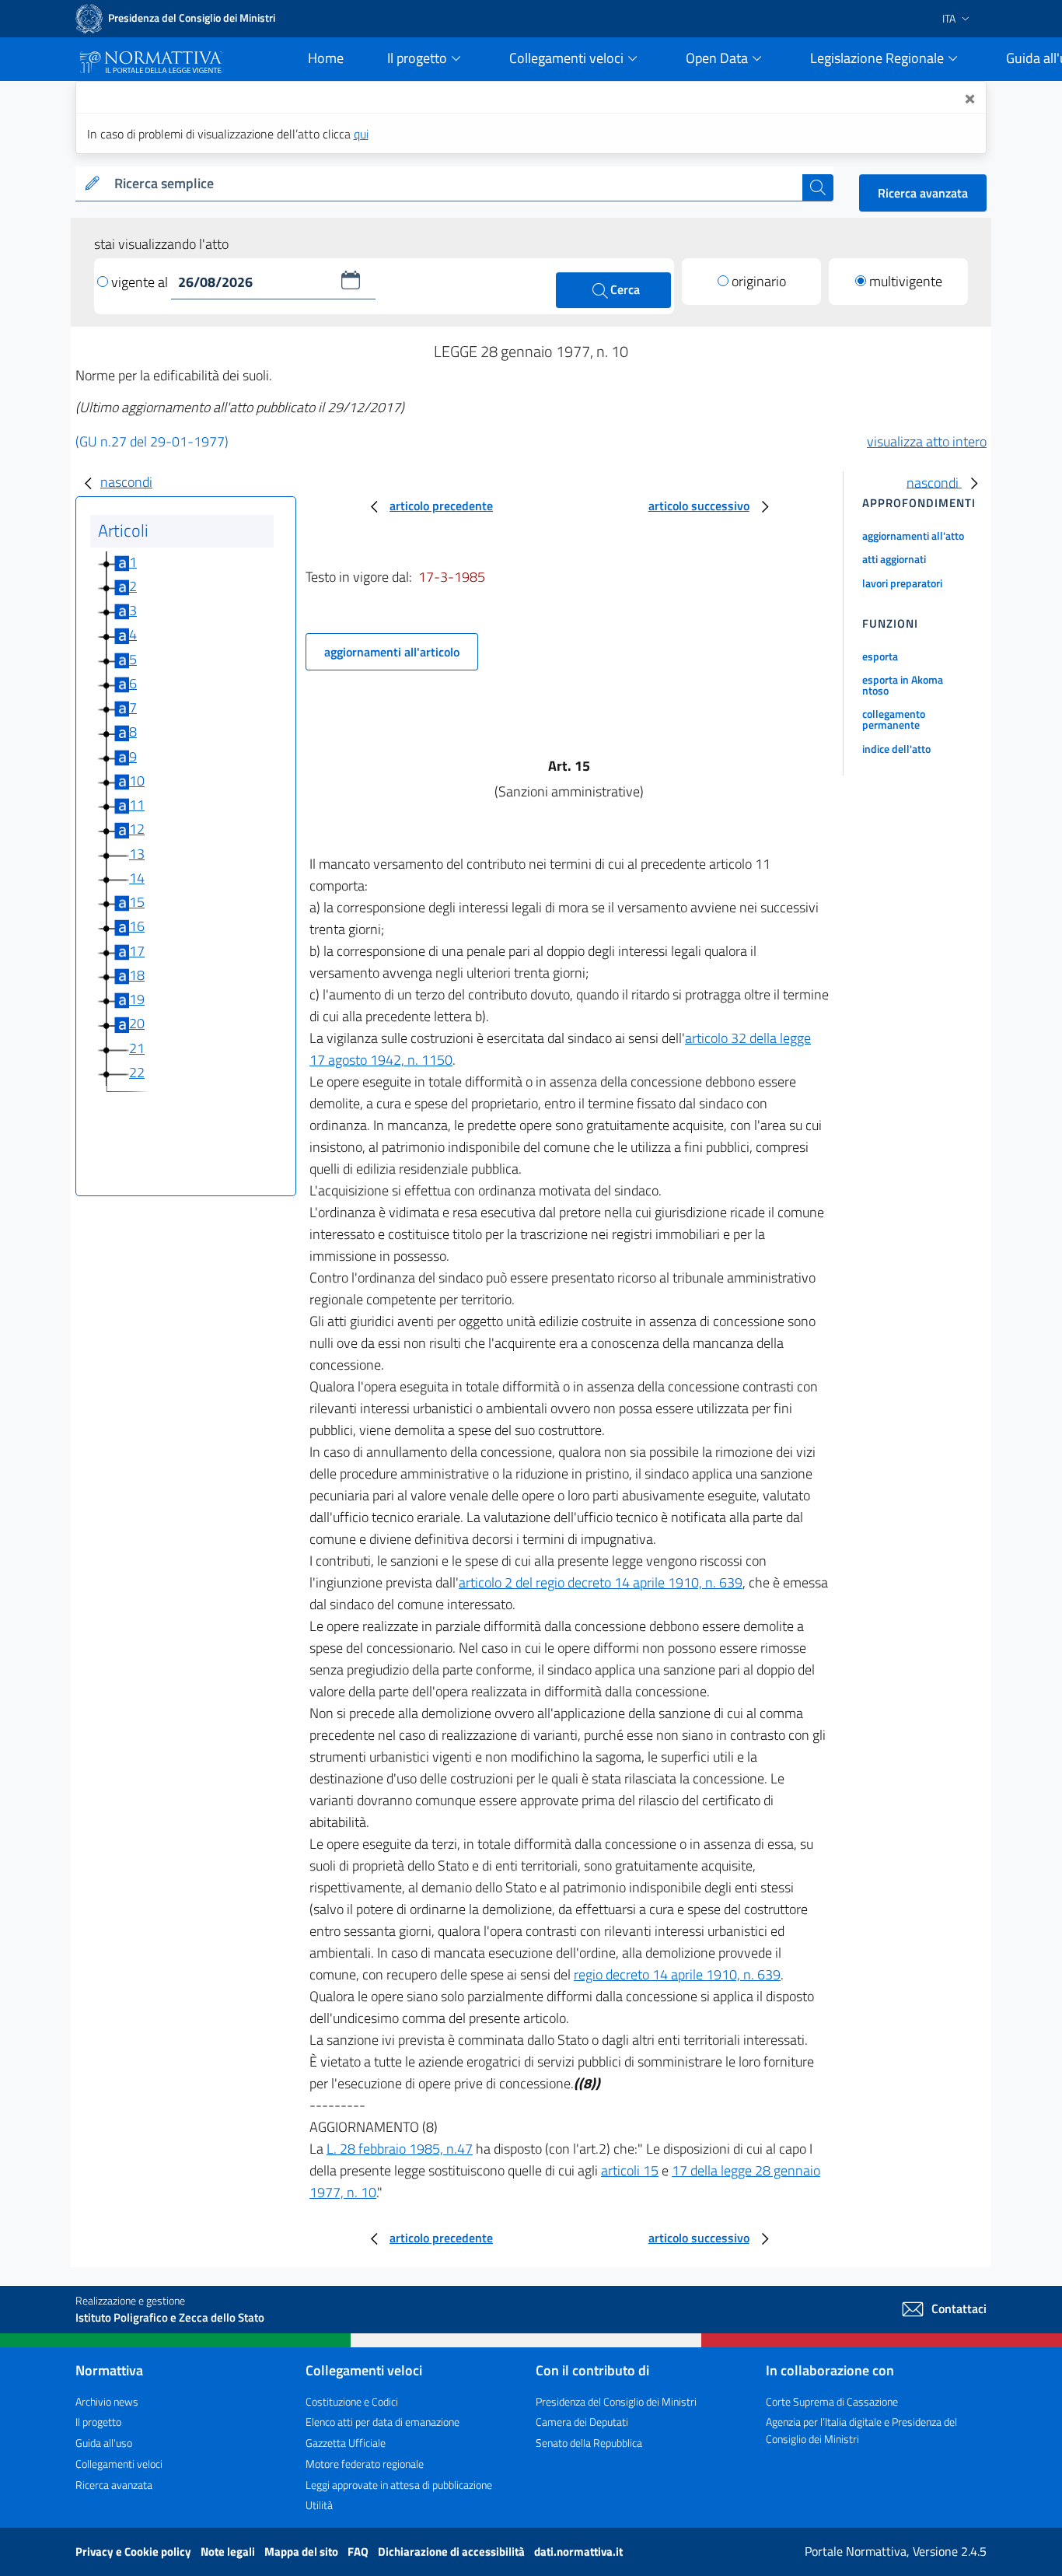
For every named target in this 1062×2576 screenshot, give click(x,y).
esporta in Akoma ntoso (903, 685)
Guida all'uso (104, 2443)
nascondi (126, 482)
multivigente (906, 281)
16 (137, 926)
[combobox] (455, 184)
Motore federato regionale (365, 2464)
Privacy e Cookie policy (134, 2551)
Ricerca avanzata (923, 193)
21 (137, 1048)
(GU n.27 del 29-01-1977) (152, 441)
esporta (880, 656)
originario (759, 281)
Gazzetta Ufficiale (346, 2443)
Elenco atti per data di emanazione (383, 2422)
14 (137, 878)
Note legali (229, 2551)
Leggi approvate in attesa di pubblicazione (399, 2485)
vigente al (141, 282)
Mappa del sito (302, 2551)
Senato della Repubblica (589, 2443)
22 (137, 1072)
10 (137, 780)
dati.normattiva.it (578, 2551)
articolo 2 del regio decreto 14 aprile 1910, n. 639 (601, 1582)
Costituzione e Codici (352, 2401)
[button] (351, 280)
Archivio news (107, 2401)
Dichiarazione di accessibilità (452, 2551)
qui (361, 134)
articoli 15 (630, 2170)
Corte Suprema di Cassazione (832, 2401)
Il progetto (98, 2422)
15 (137, 902)
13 (137, 854)
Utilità (319, 2505)
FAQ (359, 2551)
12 (137, 829)
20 (137, 1023)
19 (137, 999)
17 (137, 951)
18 (137, 975)
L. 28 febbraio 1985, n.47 (400, 2149)
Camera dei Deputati (582, 2422)
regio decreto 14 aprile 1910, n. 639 (677, 1974)
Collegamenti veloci (119, 2464)
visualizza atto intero (927, 441)
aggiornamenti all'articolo (392, 652)
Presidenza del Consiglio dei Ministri (616, 2401)
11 (137, 805)
